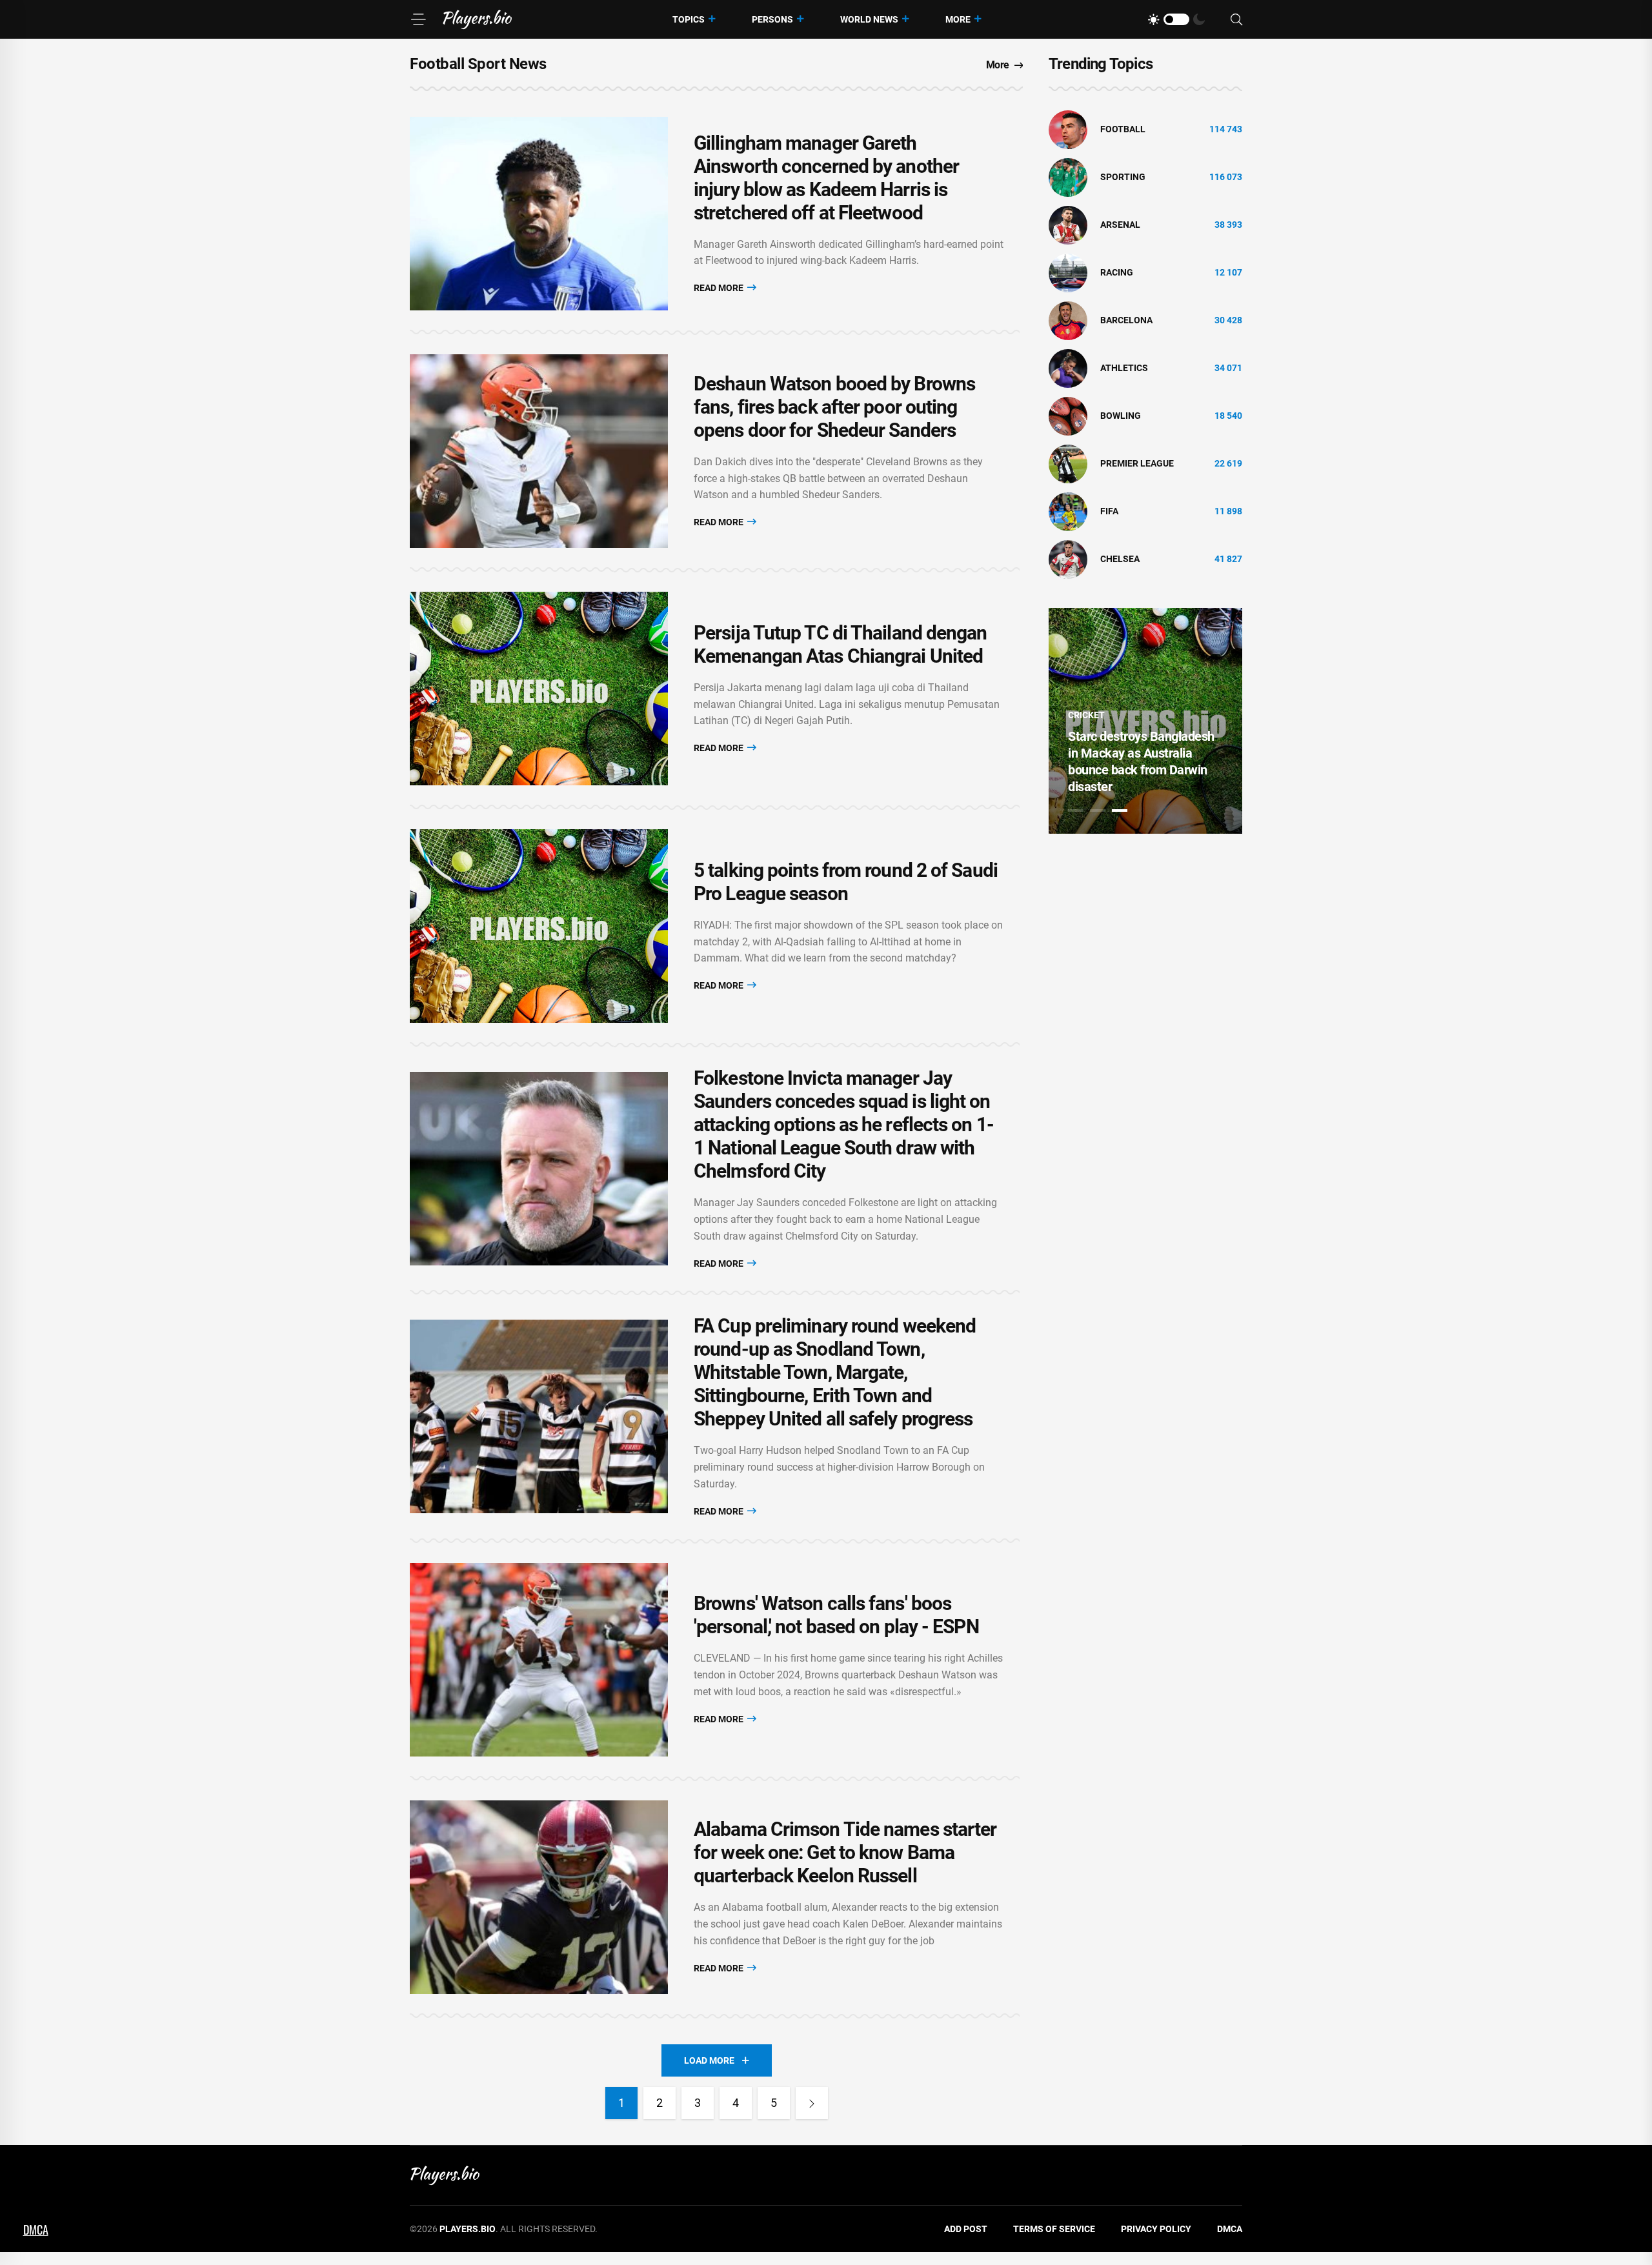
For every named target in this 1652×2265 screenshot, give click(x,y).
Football (1123, 129)
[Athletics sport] (1068, 368)
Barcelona (1126, 320)
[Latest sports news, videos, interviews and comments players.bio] (477, 19)
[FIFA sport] (1068, 511)
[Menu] (418, 19)
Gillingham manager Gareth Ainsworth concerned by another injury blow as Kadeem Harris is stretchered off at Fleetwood (826, 178)
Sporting (1123, 177)
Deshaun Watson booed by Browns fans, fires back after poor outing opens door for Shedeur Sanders (834, 407)
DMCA (1230, 2229)
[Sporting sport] (1068, 177)
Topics (689, 19)
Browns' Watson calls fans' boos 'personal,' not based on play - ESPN (836, 1615)
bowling (1121, 416)
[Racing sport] (1068, 272)
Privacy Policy (1156, 2229)
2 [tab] (1098, 810)
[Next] (812, 2103)
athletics (1124, 368)
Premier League (1137, 463)
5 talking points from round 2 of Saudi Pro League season (846, 882)
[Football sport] (1068, 129)
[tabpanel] (1145, 721)
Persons (772, 19)
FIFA (1109, 511)
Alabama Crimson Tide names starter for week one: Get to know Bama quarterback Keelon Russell (845, 1852)
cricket (1086, 715)
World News (869, 19)
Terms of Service (1054, 2229)
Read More (720, 288)
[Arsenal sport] (1068, 225)
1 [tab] (1076, 810)
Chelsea (1120, 559)
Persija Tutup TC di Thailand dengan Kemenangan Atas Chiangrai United (841, 644)
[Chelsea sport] (1068, 559)
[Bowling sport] (1068, 416)
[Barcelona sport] (1068, 320)
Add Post (966, 2229)
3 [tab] (1120, 810)
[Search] (1236, 20)
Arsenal (1120, 225)
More (958, 19)
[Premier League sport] (1068, 463)
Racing (1117, 272)
